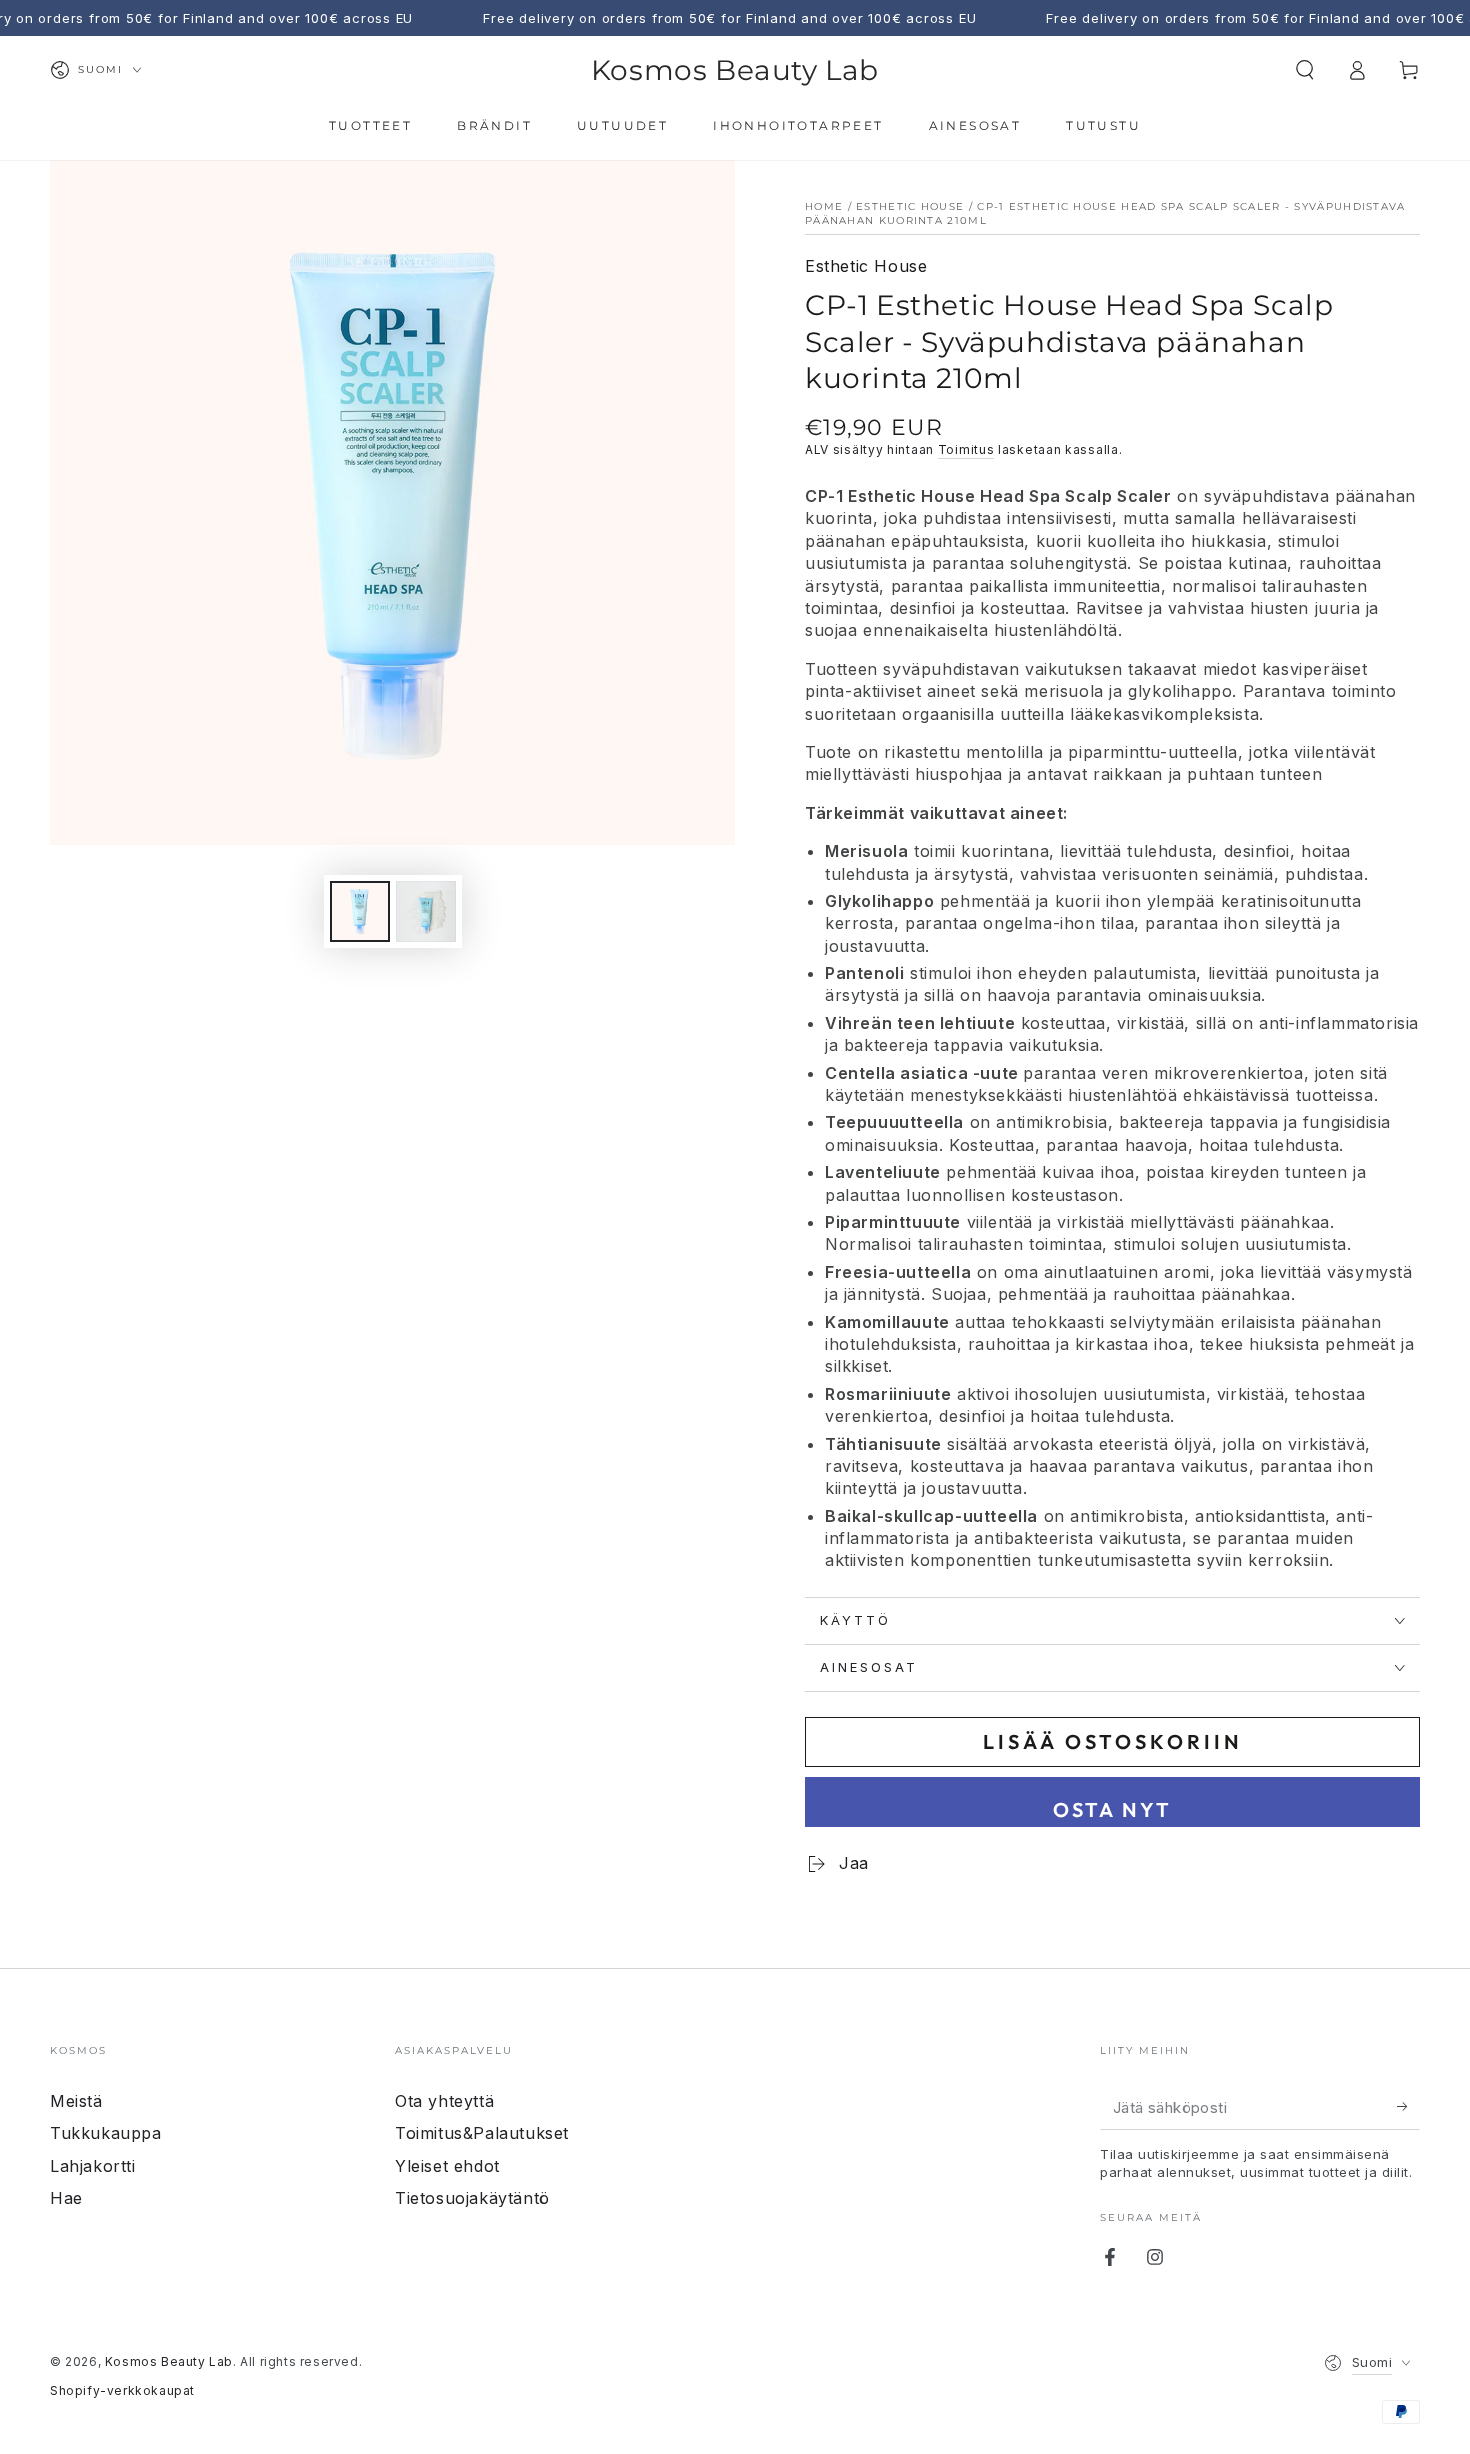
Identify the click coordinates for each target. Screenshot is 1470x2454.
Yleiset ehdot (447, 2166)
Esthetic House (910, 206)
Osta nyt (1112, 1809)
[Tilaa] (1408, 2107)
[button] (1305, 70)
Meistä (76, 2101)
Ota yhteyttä (444, 2101)
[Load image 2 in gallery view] (426, 911)
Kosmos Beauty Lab (169, 2361)
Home (824, 206)
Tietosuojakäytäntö (472, 2198)
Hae (66, 2198)
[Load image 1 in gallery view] (360, 911)
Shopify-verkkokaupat (122, 2390)
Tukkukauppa (106, 2133)
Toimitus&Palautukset (482, 2133)
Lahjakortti (93, 2166)
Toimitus (966, 449)
